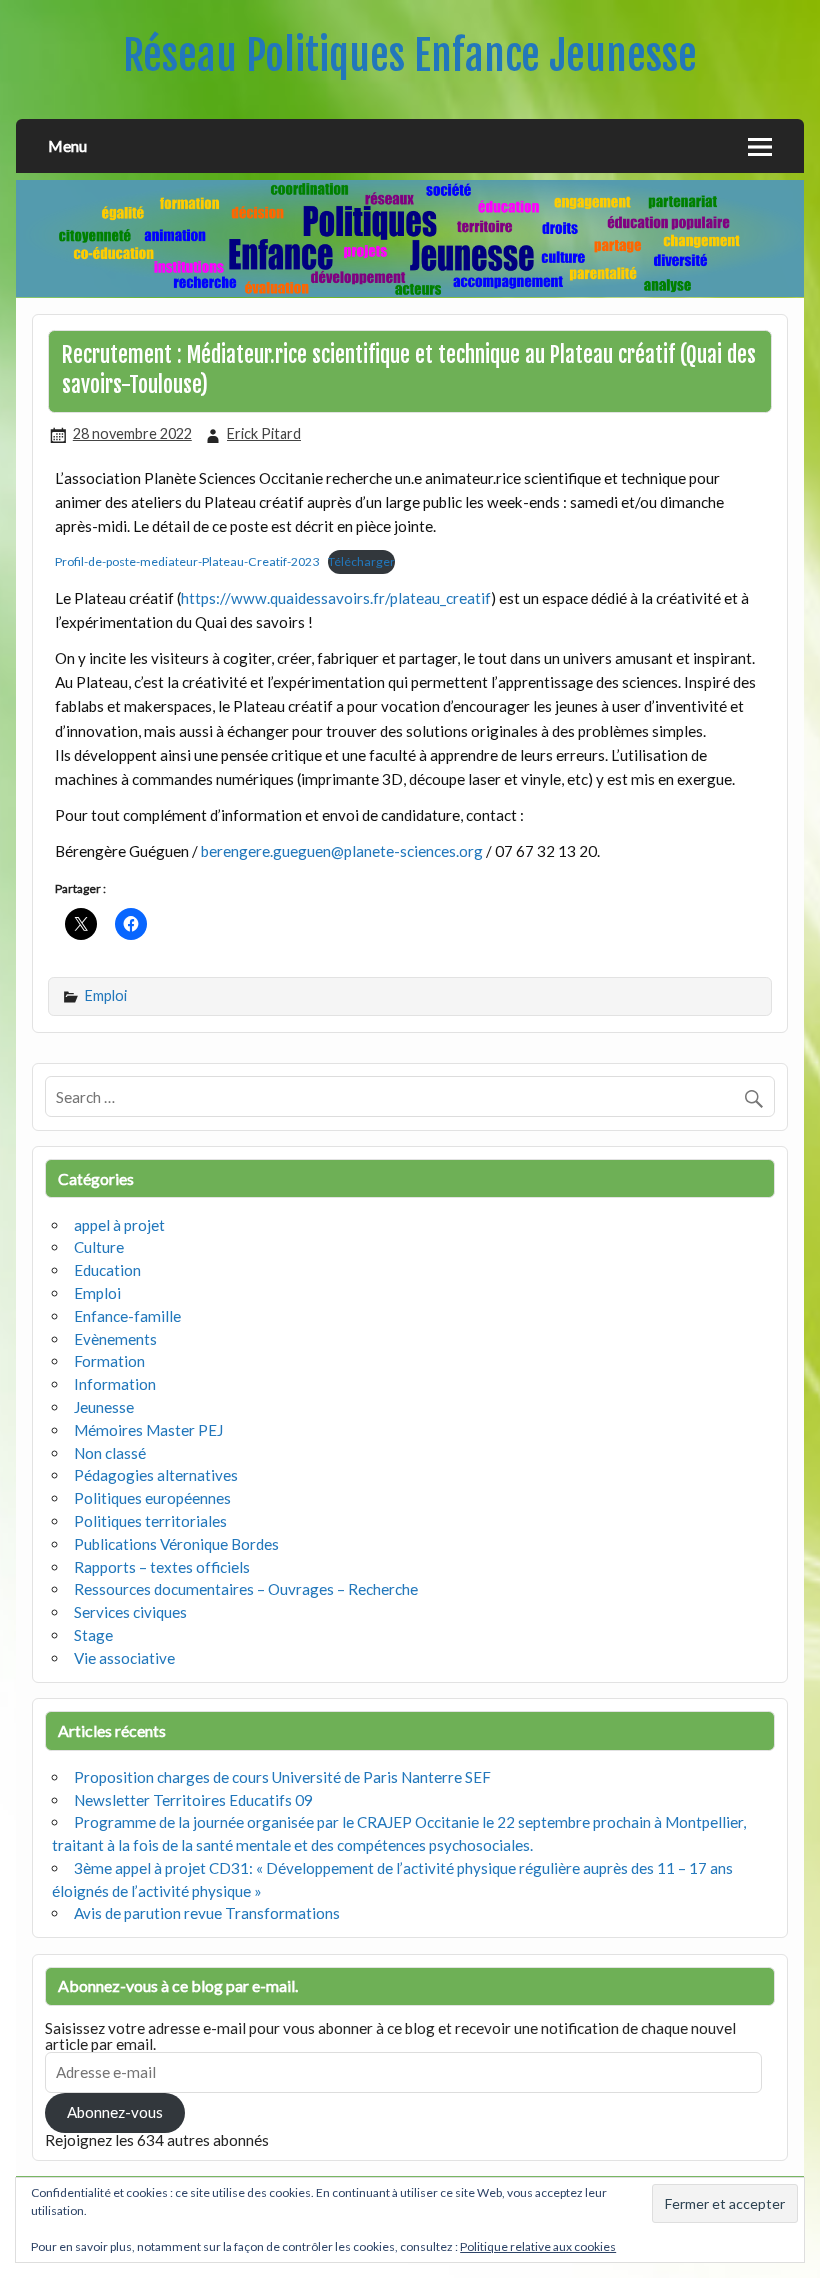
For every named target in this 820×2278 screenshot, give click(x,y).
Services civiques (130, 1612)
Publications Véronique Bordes (176, 1544)
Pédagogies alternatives (156, 1475)
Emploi (106, 995)
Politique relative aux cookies (538, 2246)
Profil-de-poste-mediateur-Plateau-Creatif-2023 (187, 561)
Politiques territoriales (150, 1521)
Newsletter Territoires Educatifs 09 (193, 1800)
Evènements (115, 1339)
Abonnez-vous (115, 2112)
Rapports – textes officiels (162, 1567)
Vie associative (124, 1658)
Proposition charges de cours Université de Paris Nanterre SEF (282, 1777)
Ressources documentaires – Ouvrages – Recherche (246, 1589)
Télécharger (361, 561)
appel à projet (119, 1225)
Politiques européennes (152, 1498)
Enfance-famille (127, 1316)
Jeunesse (104, 1407)
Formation (109, 1361)
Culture (99, 1247)
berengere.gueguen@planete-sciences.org (342, 851)
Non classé (110, 1453)
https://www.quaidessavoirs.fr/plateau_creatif (336, 598)
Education (107, 1270)
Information (115, 1384)
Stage (93, 1635)
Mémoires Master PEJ (148, 1430)
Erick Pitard (264, 433)
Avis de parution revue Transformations (207, 1913)
